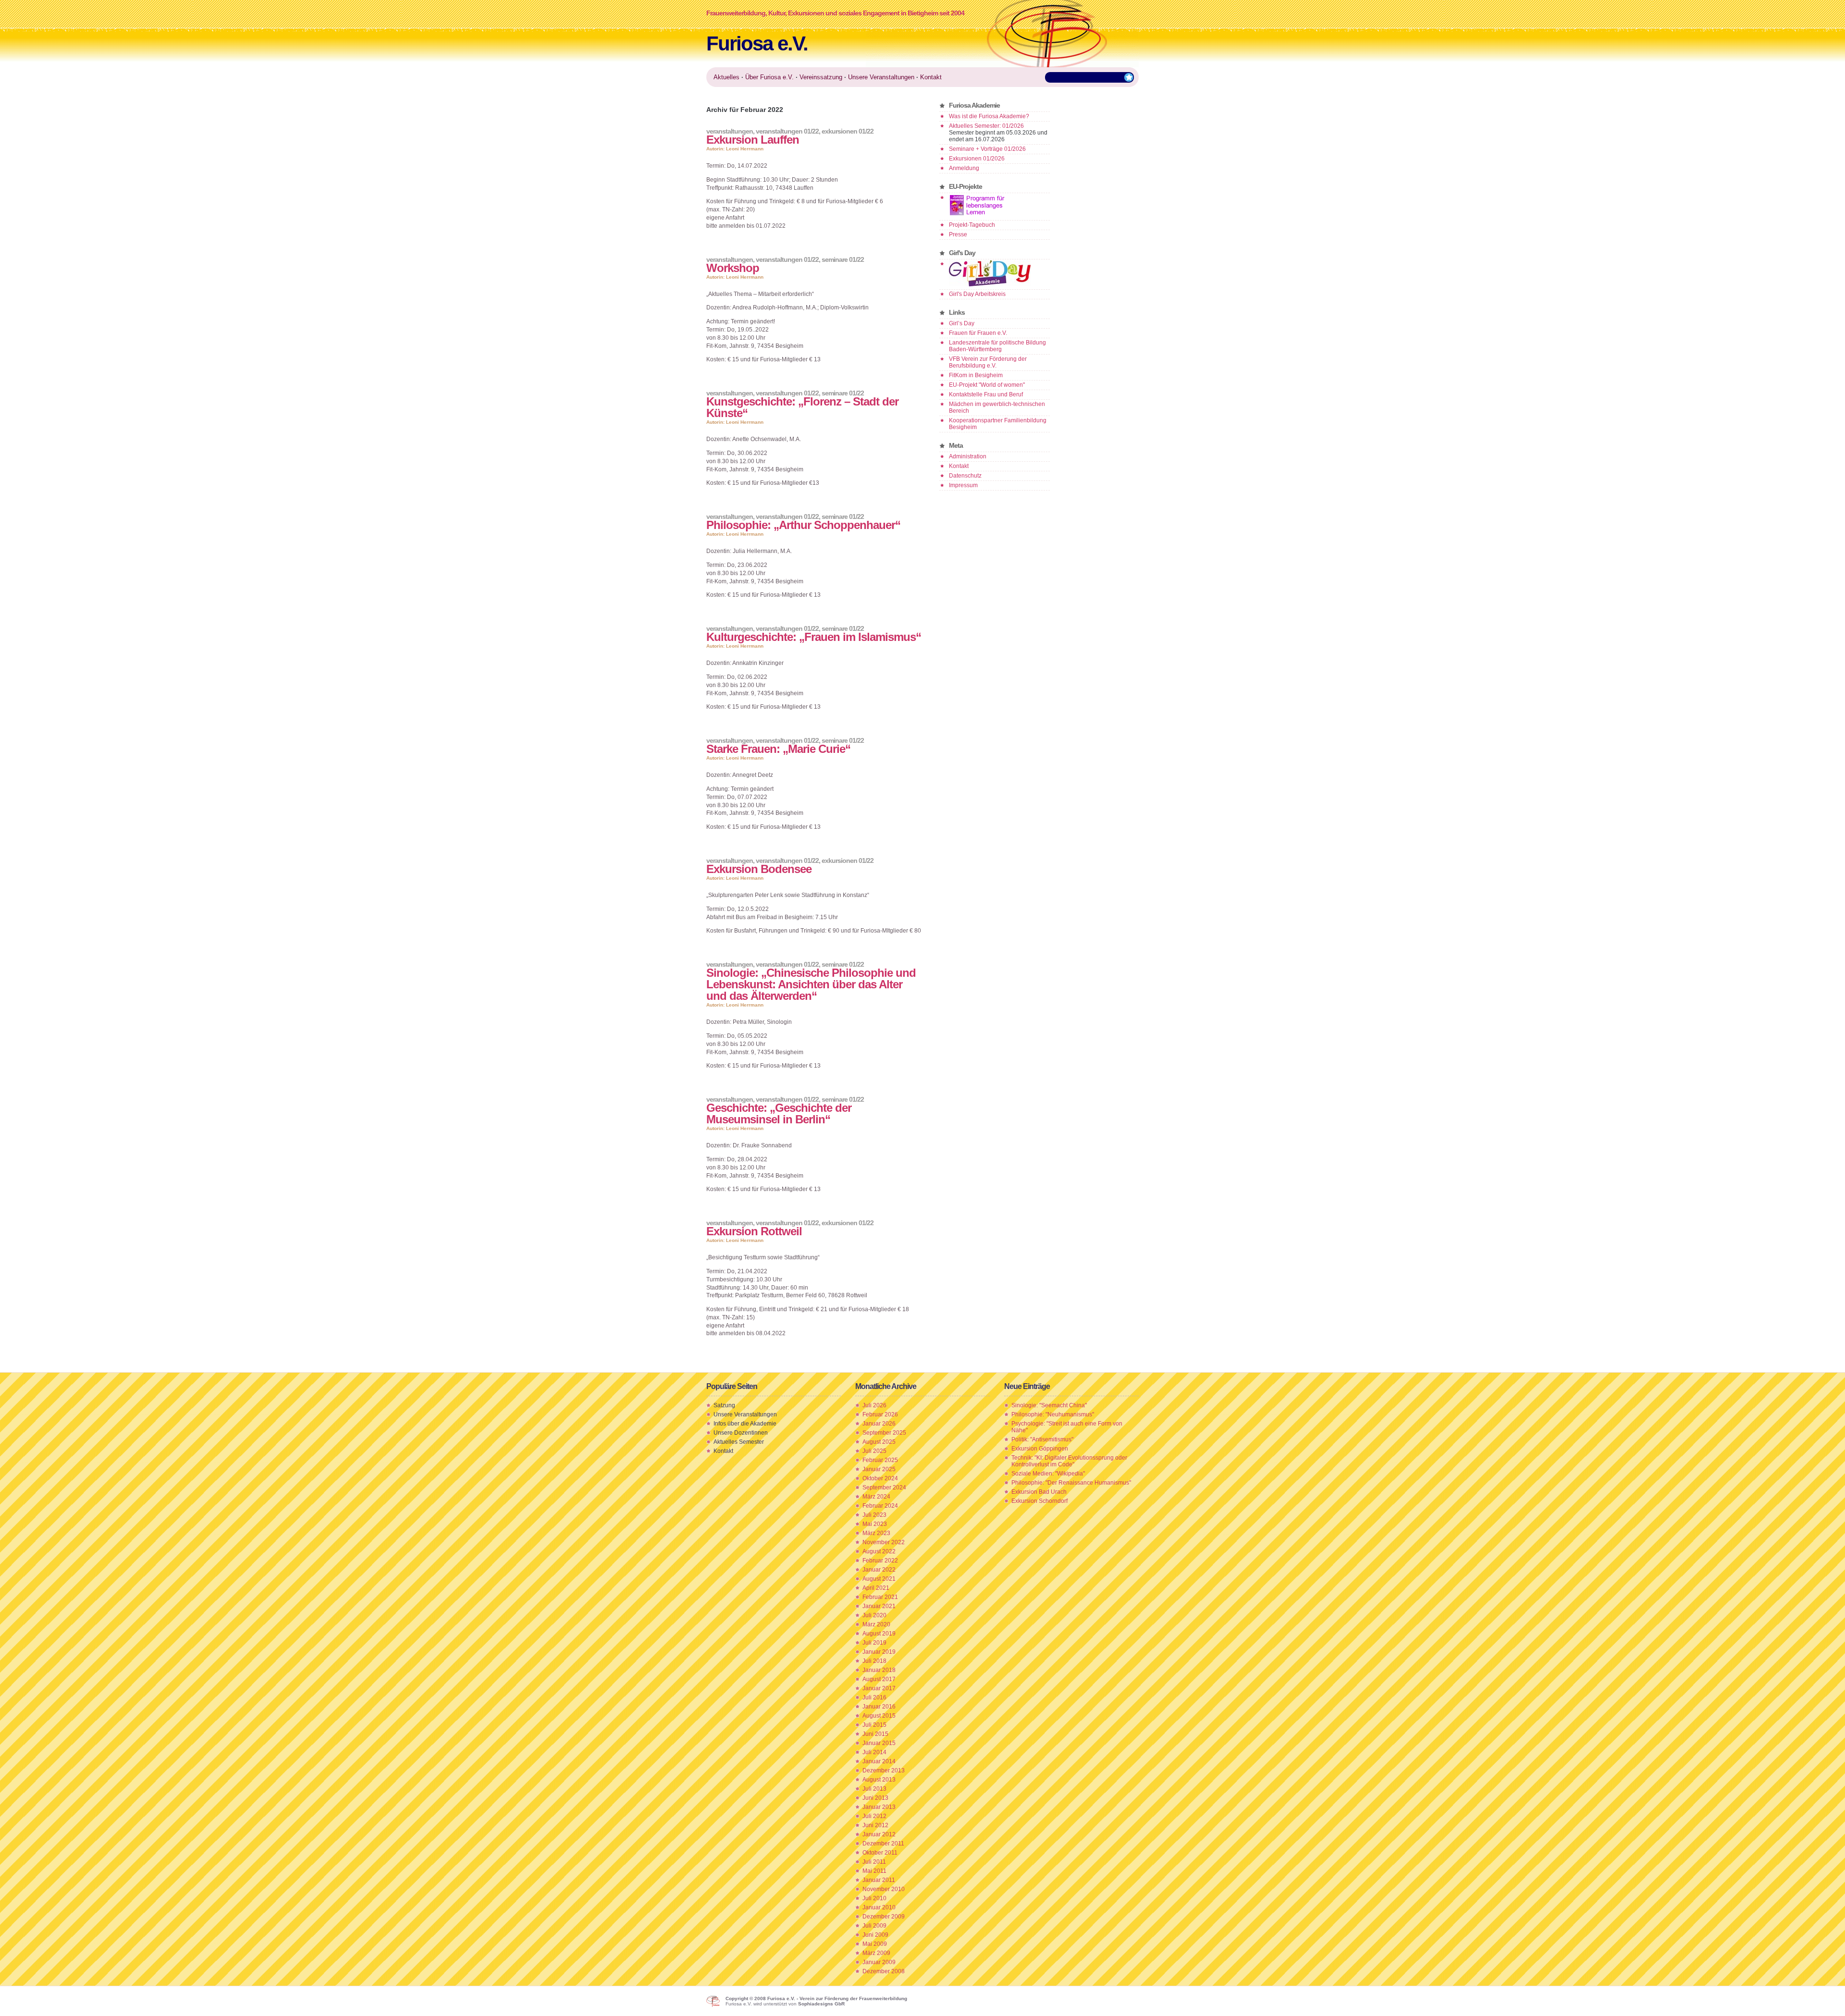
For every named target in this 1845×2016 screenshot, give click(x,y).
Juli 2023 (874, 1515)
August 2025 (879, 1442)
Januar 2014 (879, 1761)
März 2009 (876, 1953)
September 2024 (884, 1487)
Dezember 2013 (884, 1770)
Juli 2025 (874, 1451)
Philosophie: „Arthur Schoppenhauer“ (803, 525)
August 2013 (879, 1780)
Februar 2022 (880, 1561)
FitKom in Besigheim (976, 375)
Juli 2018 (874, 1661)
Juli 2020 (874, 1615)
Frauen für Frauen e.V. (978, 333)
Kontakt (959, 466)
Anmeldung (964, 168)
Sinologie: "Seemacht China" (1049, 1405)
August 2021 (879, 1579)
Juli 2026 (874, 1405)
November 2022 (884, 1542)
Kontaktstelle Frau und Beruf (986, 394)
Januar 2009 (879, 1962)
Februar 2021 (880, 1597)
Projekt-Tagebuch (972, 225)
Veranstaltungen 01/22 (787, 131)
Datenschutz (965, 476)
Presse (958, 234)
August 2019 (879, 1634)
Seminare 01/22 (843, 259)
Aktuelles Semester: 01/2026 (986, 126)
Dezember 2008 (884, 1971)
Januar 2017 (879, 1688)
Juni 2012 (875, 1825)
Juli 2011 (874, 1862)
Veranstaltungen (730, 131)
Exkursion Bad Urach (1039, 1492)
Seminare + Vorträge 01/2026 (987, 149)
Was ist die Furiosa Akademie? (989, 116)
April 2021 (876, 1588)
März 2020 (876, 1624)
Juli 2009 (874, 1926)
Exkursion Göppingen (1040, 1449)
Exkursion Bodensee (759, 869)
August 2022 (879, 1551)
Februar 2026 (880, 1414)
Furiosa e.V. (757, 43)
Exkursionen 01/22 (848, 131)
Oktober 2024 (880, 1478)
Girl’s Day (962, 323)
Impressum (963, 485)
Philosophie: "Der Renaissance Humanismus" (1071, 1483)
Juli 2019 (874, 1643)
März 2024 (876, 1497)
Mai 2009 (875, 1944)
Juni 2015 (875, 1734)
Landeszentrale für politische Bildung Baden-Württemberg (997, 346)
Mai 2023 (875, 1524)
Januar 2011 (879, 1880)
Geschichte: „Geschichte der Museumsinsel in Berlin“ (779, 1113)
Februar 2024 (880, 1506)
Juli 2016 (874, 1697)
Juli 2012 (874, 1816)
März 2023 (876, 1533)
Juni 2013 (875, 1798)
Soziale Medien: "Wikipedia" (1048, 1474)
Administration (968, 456)
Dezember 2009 (884, 1917)
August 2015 (879, 1716)
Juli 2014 (874, 1752)
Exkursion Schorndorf (1039, 1501)
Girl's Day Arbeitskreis (977, 294)
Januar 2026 (879, 1424)
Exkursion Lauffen (753, 140)
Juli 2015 (874, 1725)
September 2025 (884, 1433)
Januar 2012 (879, 1834)
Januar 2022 (879, 1570)
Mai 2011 (874, 1871)
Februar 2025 (880, 1460)
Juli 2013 (874, 1789)
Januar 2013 (879, 1807)
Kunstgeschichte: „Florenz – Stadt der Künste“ (802, 407)
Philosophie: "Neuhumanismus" (1053, 1414)
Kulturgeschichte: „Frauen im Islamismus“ (814, 637)
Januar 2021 (879, 1606)
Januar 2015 (879, 1743)
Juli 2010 (874, 1898)
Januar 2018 (879, 1670)
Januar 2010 (879, 1907)
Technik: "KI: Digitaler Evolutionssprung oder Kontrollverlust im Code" (1069, 1461)
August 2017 (879, 1679)
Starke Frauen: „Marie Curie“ (778, 749)
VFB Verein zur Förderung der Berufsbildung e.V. (988, 362)
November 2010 (884, 1889)
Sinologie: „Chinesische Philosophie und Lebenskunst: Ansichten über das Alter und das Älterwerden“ (811, 984)
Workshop (733, 268)
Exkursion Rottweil (754, 1231)
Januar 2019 (879, 1652)
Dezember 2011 (883, 1844)
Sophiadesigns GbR (821, 2004)
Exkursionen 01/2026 (977, 159)
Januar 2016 (879, 1707)
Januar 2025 (879, 1469)
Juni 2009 (875, 1935)
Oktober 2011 (880, 1853)
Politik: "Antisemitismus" (1042, 1439)
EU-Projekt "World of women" (987, 385)
